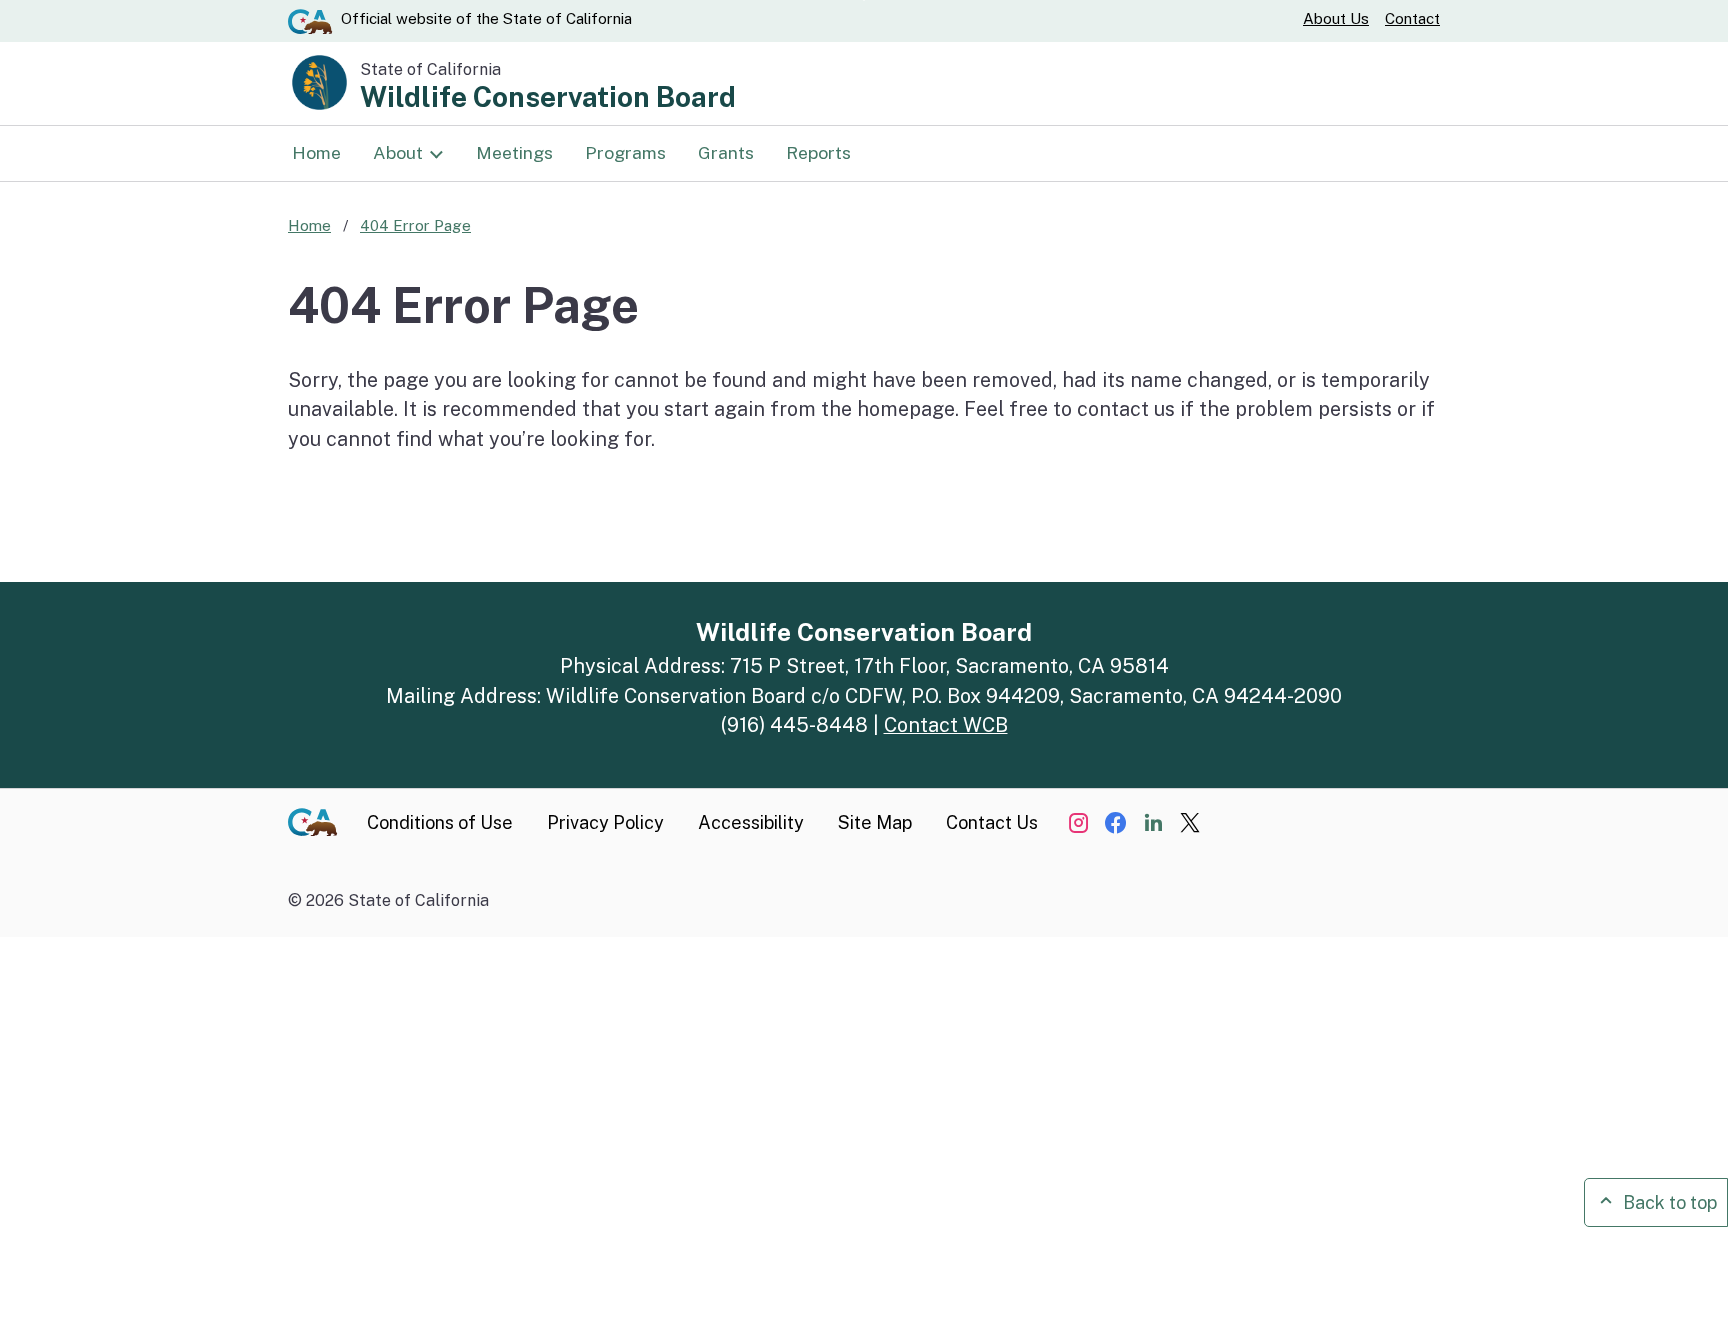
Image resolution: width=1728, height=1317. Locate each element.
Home (316, 152)
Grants (726, 152)
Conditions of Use (440, 822)
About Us (1336, 18)
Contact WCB (946, 724)
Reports (818, 152)
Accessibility (751, 822)
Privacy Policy (605, 822)
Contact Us (992, 822)
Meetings (514, 152)
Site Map (875, 822)
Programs (625, 152)
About (398, 152)
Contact (1412, 18)
